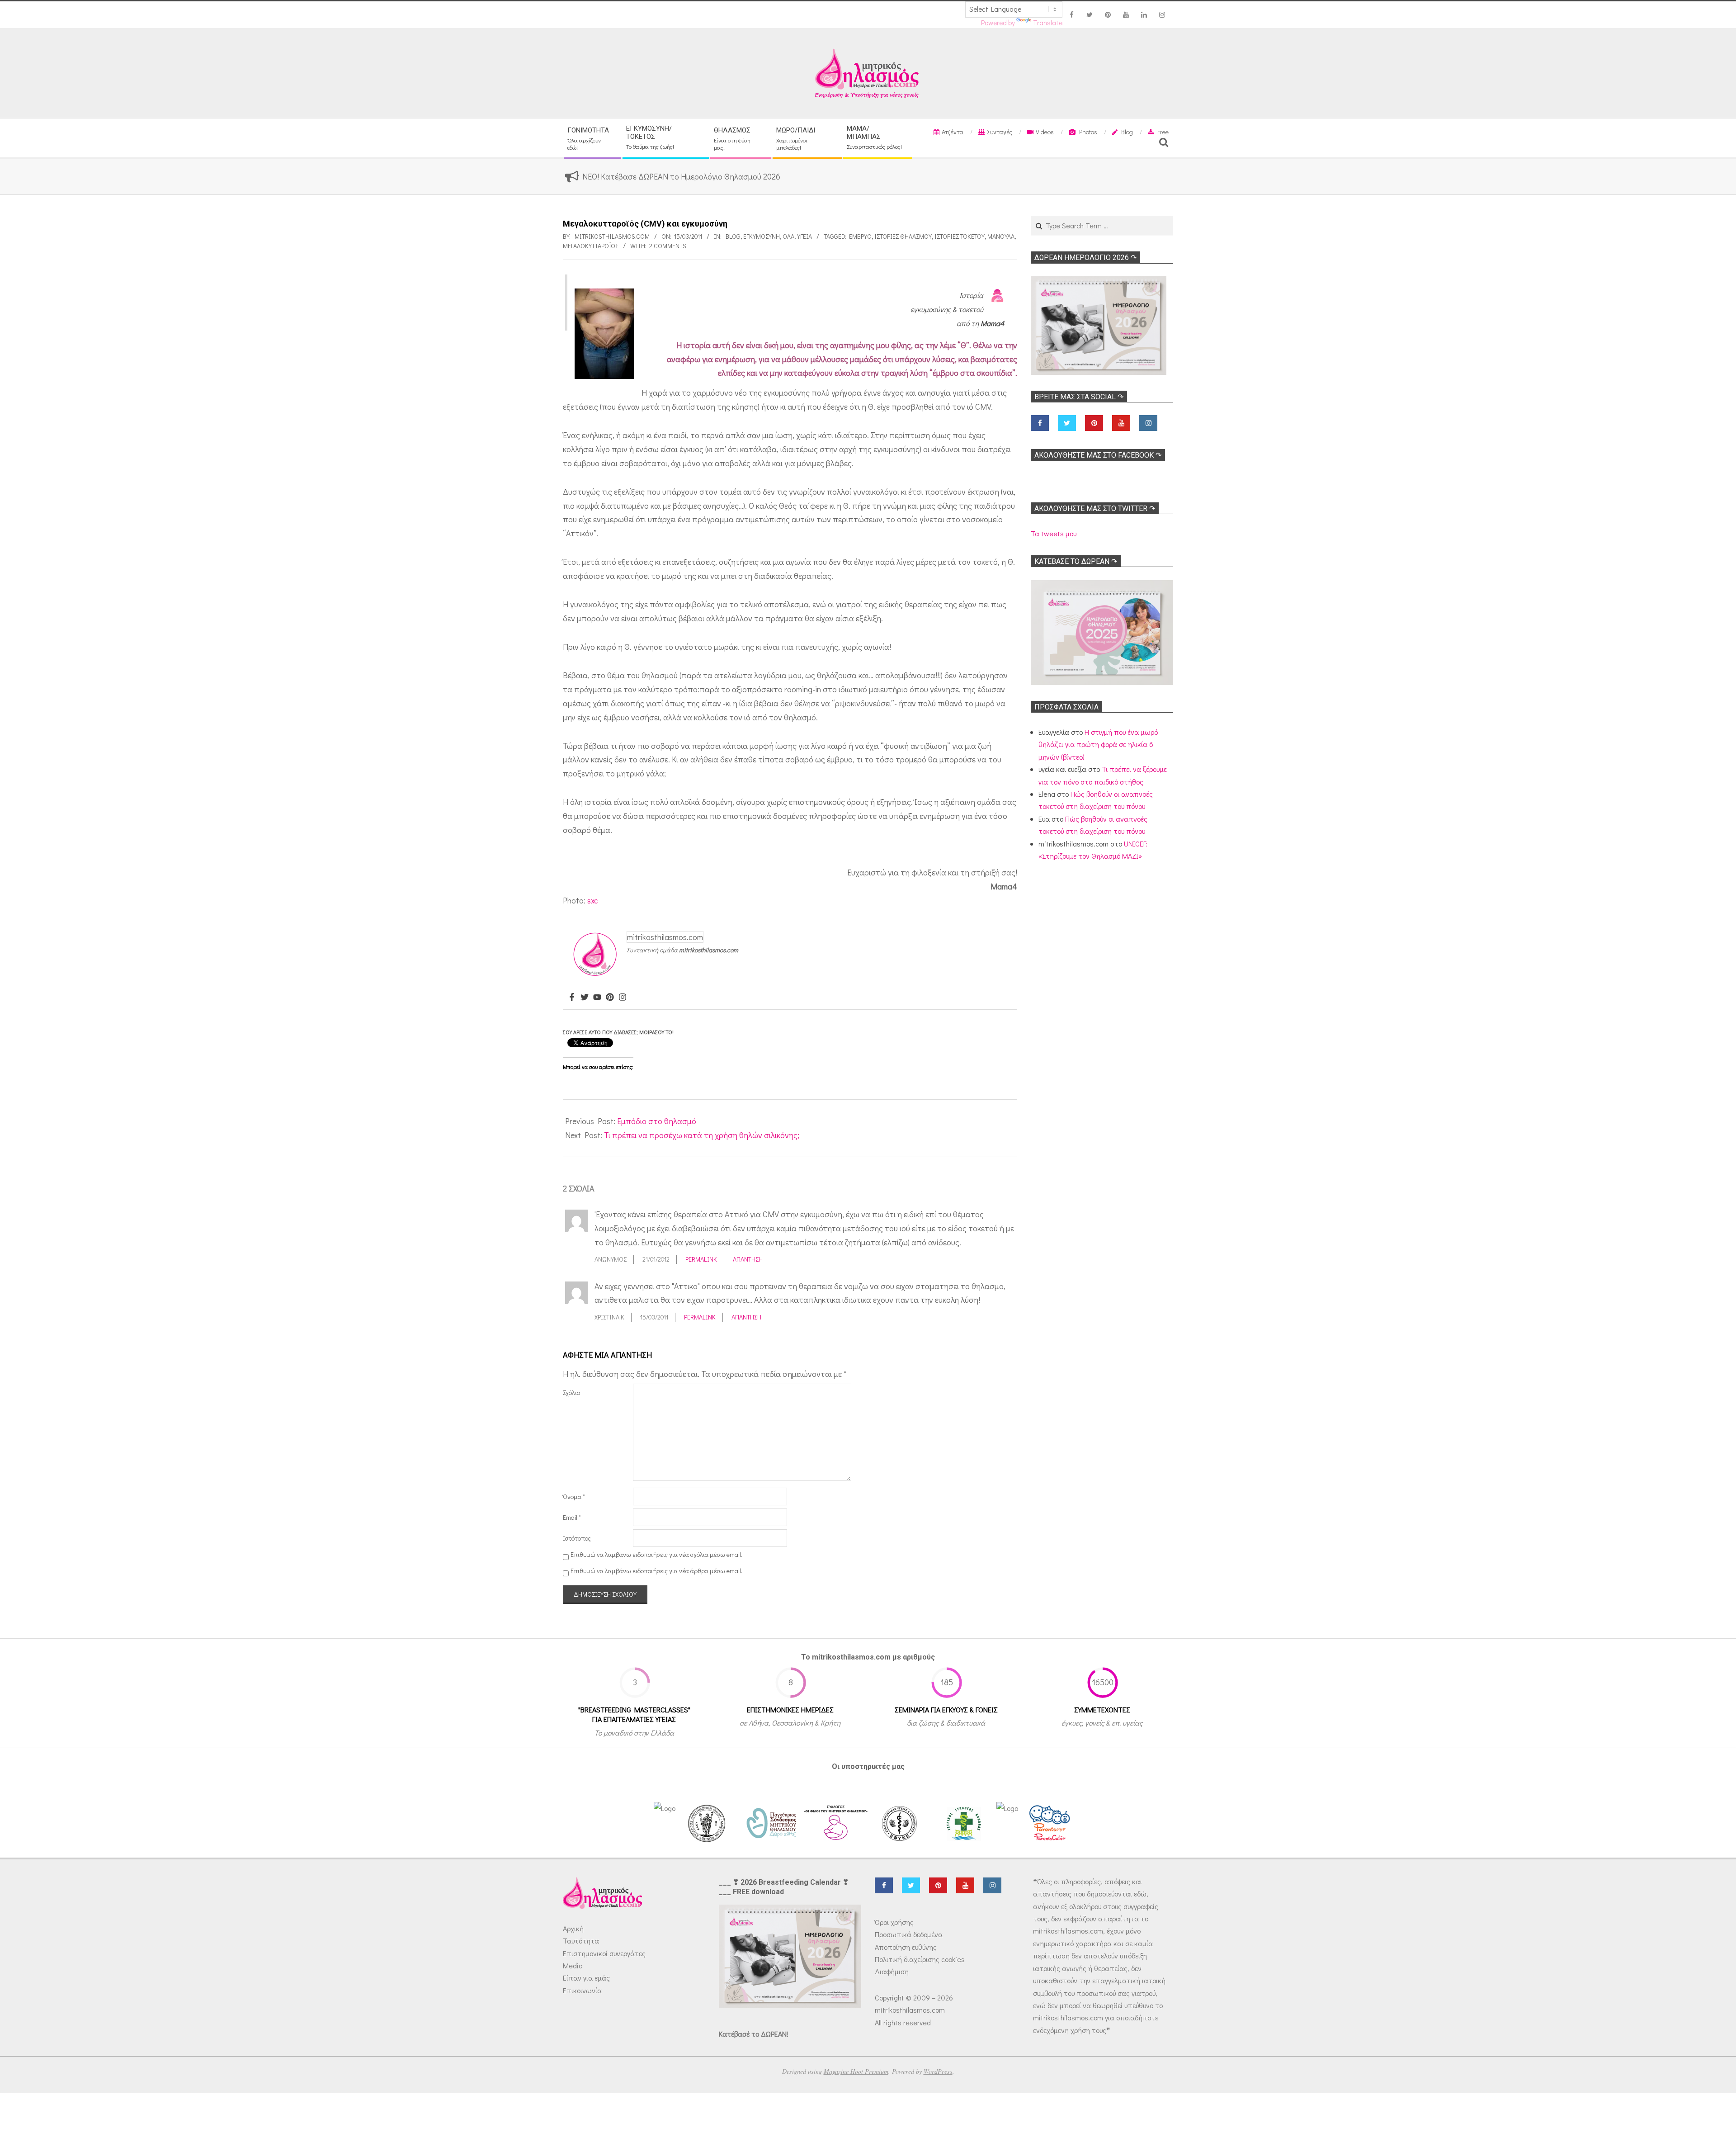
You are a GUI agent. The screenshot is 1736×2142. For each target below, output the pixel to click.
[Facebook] (572, 998)
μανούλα (1001, 236)
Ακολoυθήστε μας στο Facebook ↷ (1098, 455)
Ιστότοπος (577, 1538)
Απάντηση (748, 1259)
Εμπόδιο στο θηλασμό (657, 1121)
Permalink (701, 1259)
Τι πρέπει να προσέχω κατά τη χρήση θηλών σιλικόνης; (702, 1135)
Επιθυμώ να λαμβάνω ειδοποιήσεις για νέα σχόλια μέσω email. (656, 1554)
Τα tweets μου (1054, 533)
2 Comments (668, 246)
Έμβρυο (860, 236)
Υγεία (804, 236)
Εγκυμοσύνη (762, 236)
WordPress (938, 2071)
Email (572, 1517)
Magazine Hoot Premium (856, 2071)
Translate (1048, 23)
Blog (733, 236)
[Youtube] (597, 998)
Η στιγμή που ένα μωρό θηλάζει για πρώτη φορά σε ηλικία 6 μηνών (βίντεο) (1098, 744)
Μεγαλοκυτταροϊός (591, 246)
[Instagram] (623, 998)
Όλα (788, 236)
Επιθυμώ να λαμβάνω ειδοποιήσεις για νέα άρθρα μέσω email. (656, 1571)
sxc (593, 900)
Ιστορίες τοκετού (960, 236)
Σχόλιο (571, 1393)
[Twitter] (585, 998)
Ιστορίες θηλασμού (903, 236)
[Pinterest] (610, 998)
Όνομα (574, 1497)
